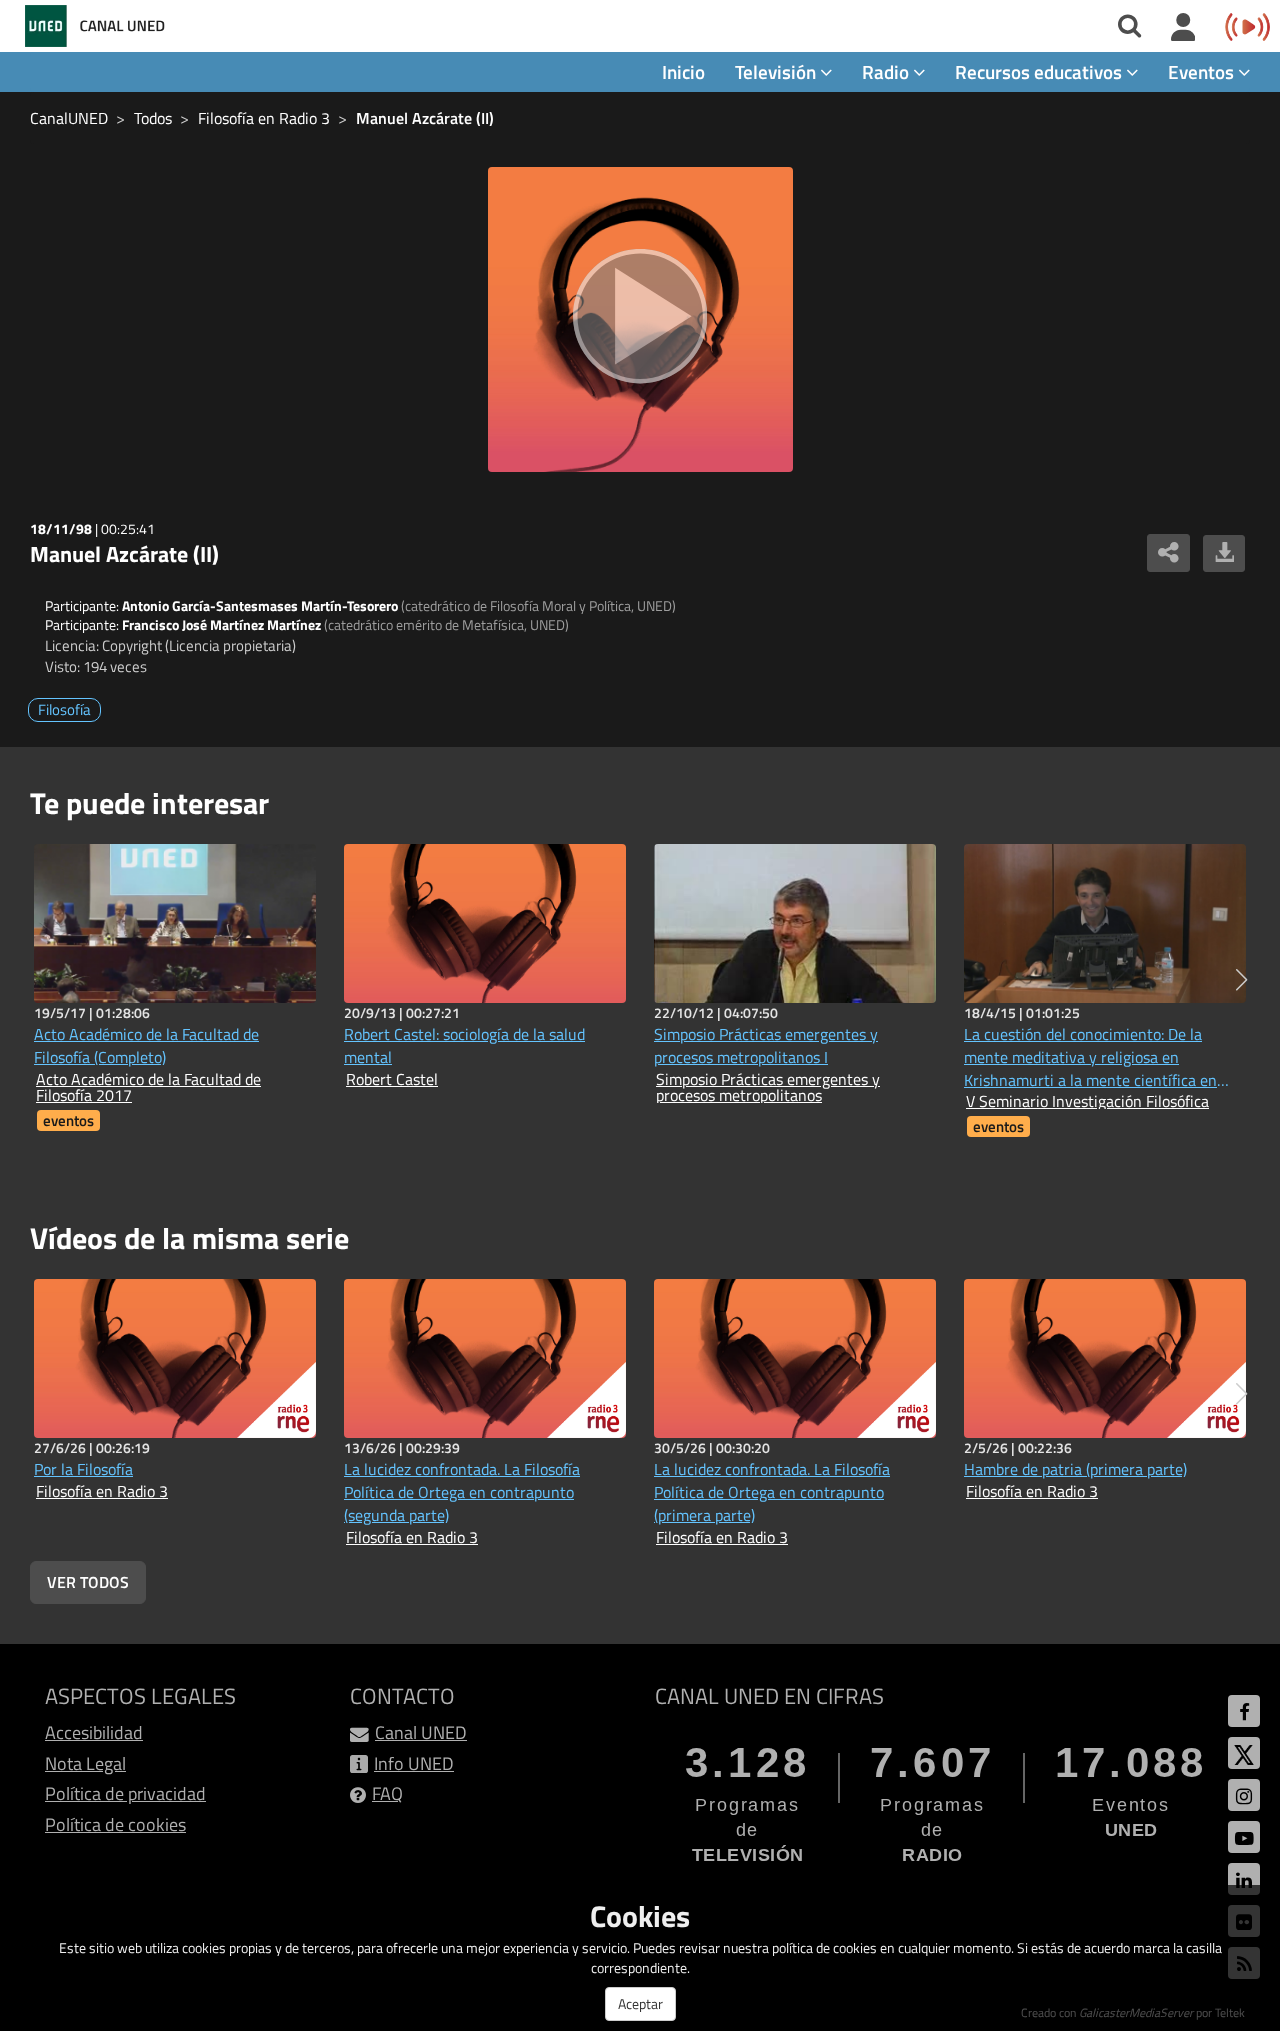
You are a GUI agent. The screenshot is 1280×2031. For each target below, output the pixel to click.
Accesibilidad (94, 1732)
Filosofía (64, 709)
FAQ (387, 1793)
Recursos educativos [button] (1040, 71)
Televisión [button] (777, 71)
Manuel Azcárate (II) (425, 118)
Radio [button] (887, 71)
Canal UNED (421, 1732)
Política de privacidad (125, 1793)
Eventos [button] (1203, 71)
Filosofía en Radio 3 (264, 118)
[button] (1241, 980)
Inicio (683, 71)
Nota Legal (85, 1763)
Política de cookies (115, 1824)
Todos (153, 118)
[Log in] (1183, 28)
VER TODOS (88, 1582)
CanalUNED (69, 118)
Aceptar (640, 2003)
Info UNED (414, 1763)
